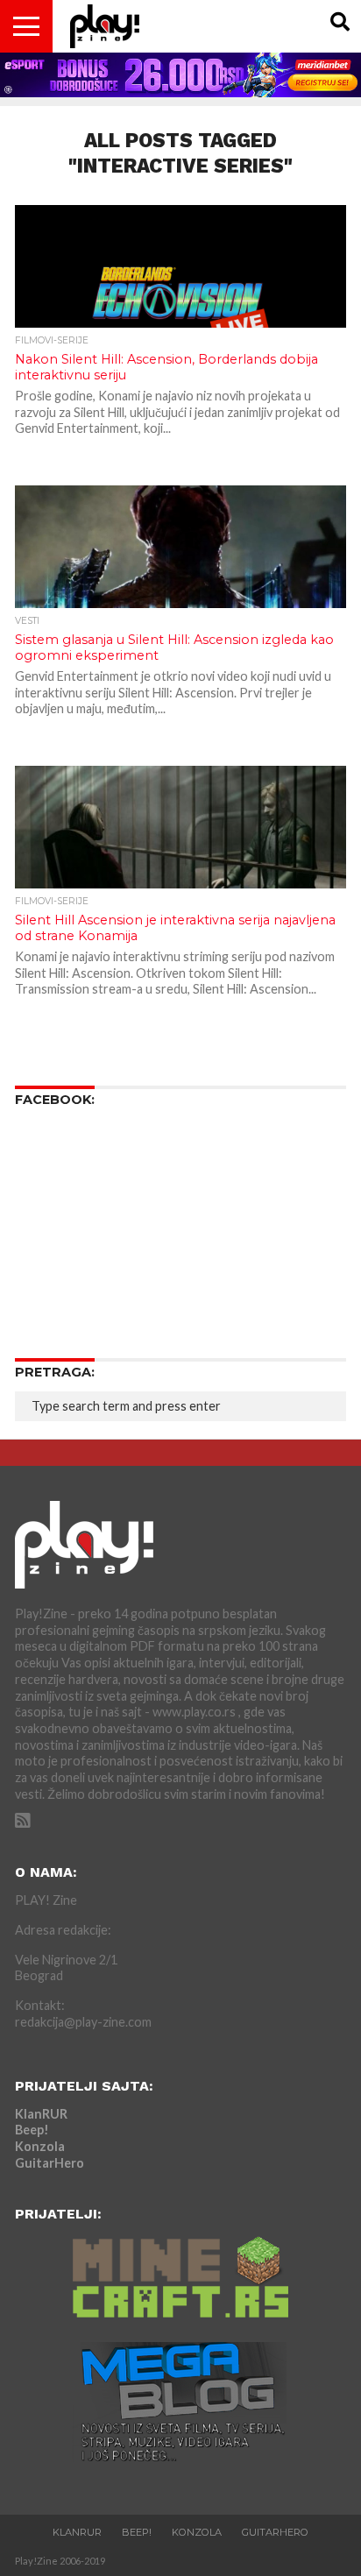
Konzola (40, 2146)
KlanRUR (41, 2114)
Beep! (32, 2130)
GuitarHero (50, 2163)
